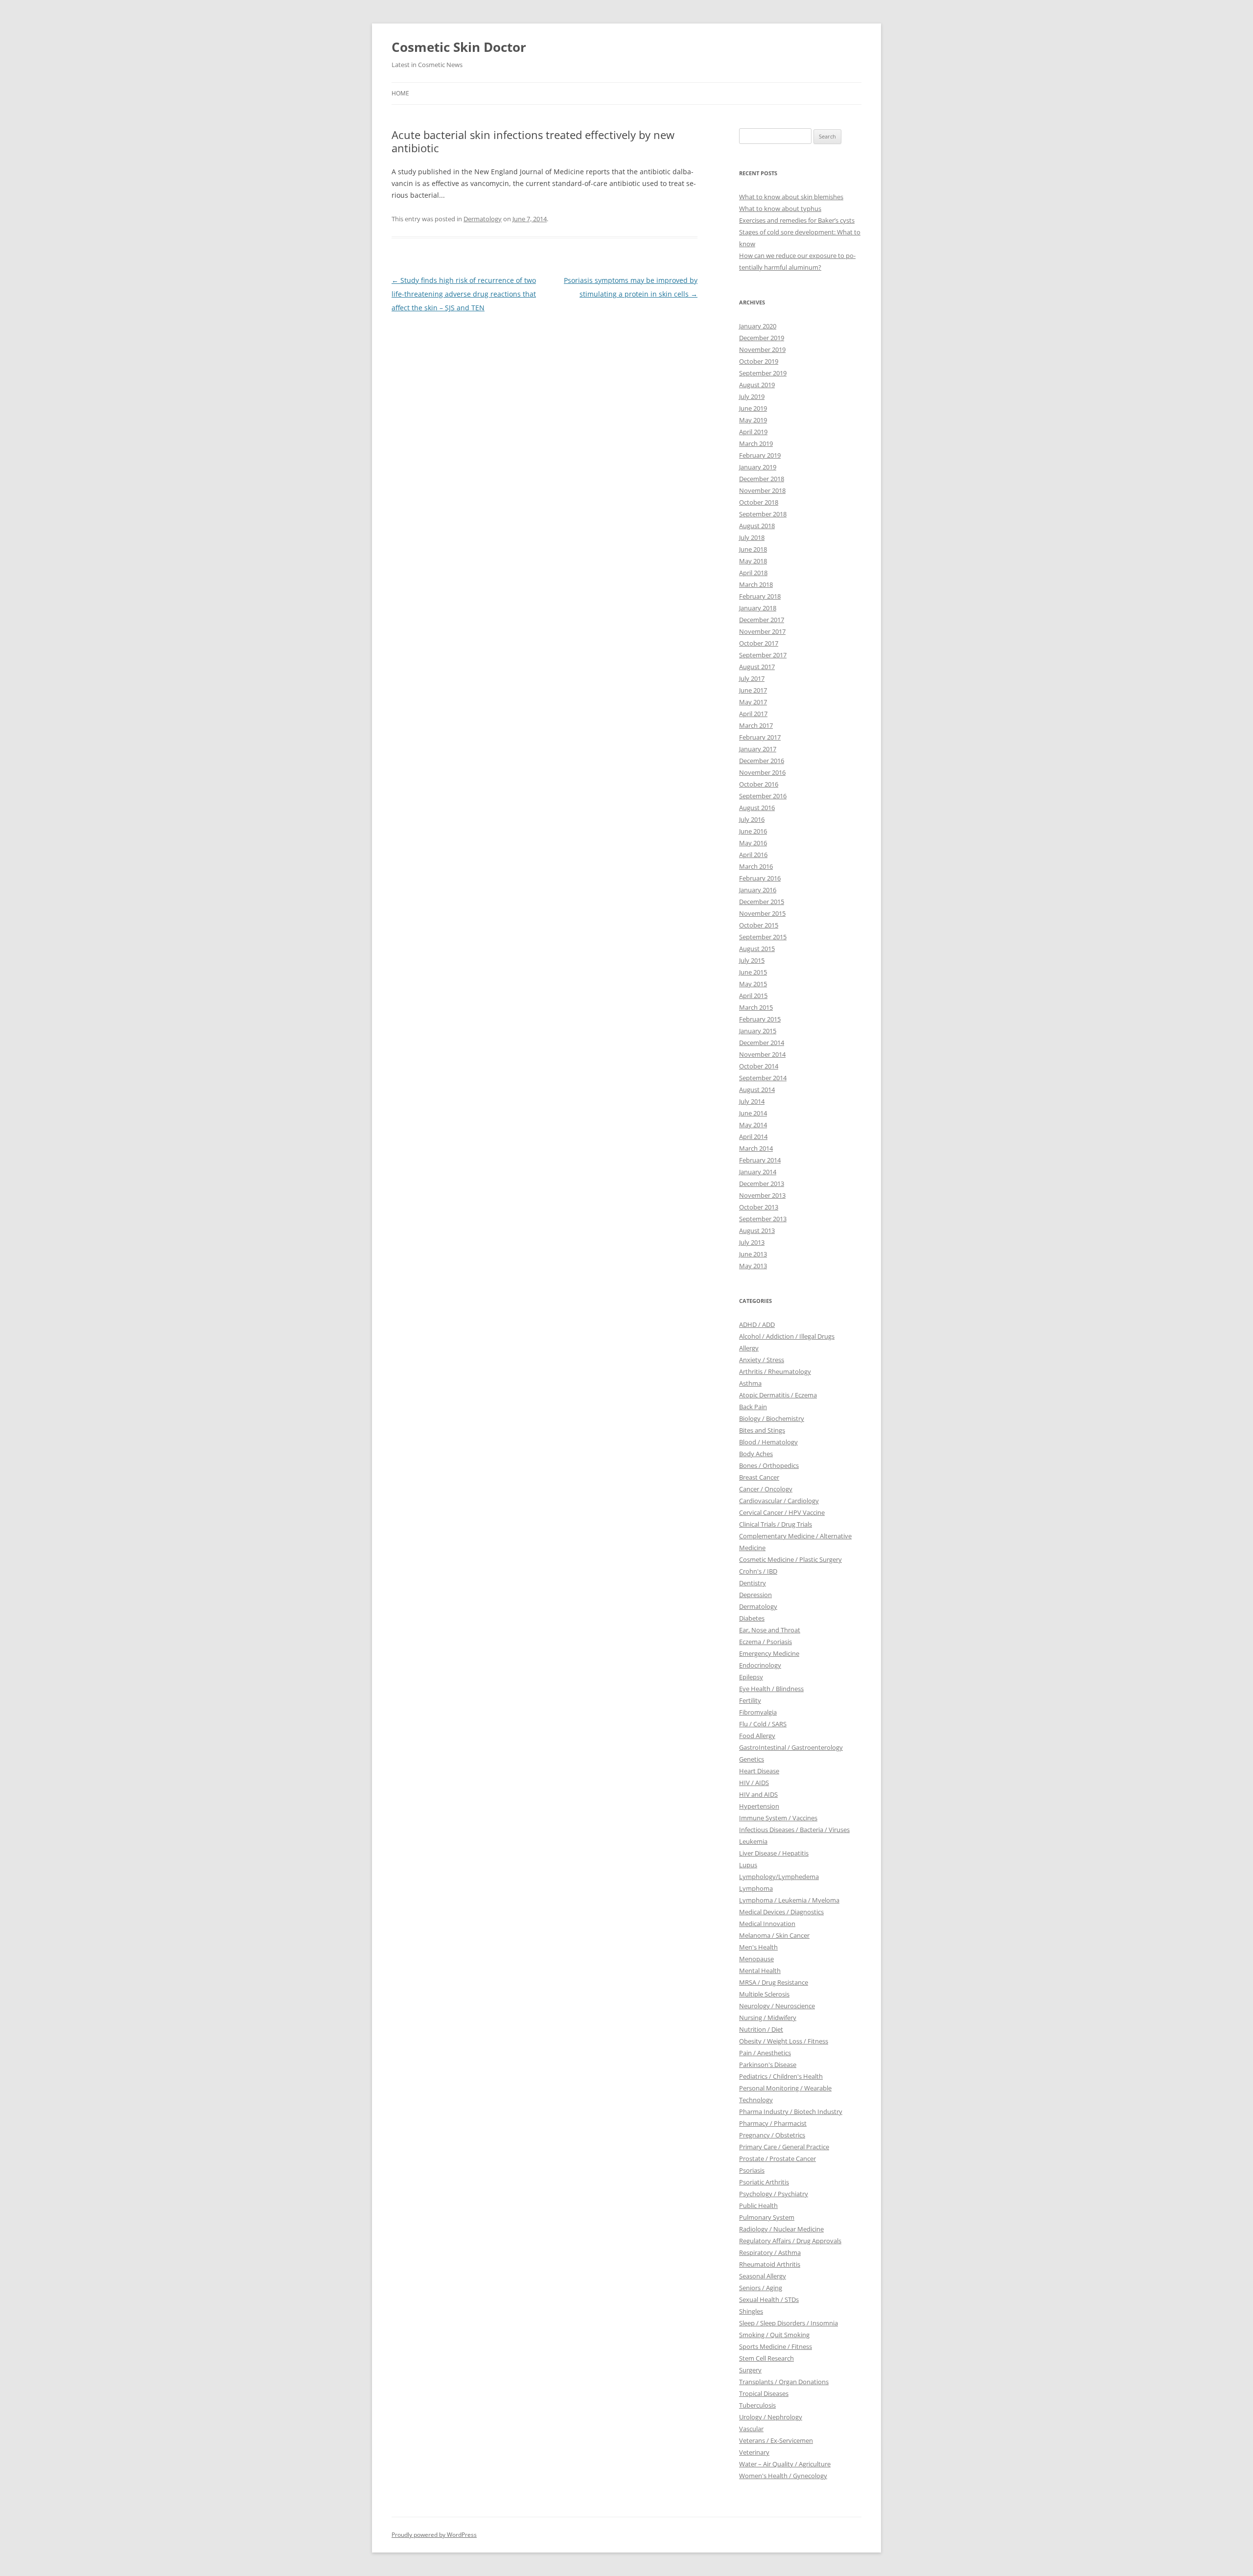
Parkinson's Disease (768, 2065)
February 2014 (760, 1160)
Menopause (756, 1959)
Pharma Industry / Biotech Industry (791, 2112)
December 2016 (762, 761)
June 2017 (753, 690)
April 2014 (753, 1137)
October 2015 (759, 925)
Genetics (752, 1759)
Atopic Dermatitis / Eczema (778, 1395)
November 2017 (762, 631)
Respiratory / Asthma (770, 2252)
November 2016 (762, 772)
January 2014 (758, 1172)
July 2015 (752, 960)
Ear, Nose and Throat (770, 1630)
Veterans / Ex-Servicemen (776, 2440)
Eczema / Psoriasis (766, 1642)
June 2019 (753, 408)
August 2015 (757, 949)
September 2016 (763, 796)
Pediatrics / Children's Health (781, 2076)
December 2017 (762, 620)
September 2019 (763, 373)
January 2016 (758, 890)
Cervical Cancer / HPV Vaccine (782, 1512)
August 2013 (757, 1230)
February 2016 (760, 878)
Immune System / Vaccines (778, 1818)
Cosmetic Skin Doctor (459, 47)
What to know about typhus (780, 209)
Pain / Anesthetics (765, 2053)
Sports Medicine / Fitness (776, 2346)
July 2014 (752, 1101)
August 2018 (757, 526)
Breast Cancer (759, 1477)
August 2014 (757, 1090)
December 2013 (762, 1184)
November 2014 (762, 1054)
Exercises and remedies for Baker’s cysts (797, 220)
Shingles (751, 2311)
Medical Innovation (767, 1924)
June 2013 (753, 1254)
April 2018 (753, 573)
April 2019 (753, 432)
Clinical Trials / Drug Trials (776, 1524)
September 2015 (763, 937)
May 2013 (753, 1266)
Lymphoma (756, 1888)
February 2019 (760, 455)
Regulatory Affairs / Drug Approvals (790, 2241)
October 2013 (759, 1207)
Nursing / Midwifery (768, 2018)
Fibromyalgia (758, 1712)
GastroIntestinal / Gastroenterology (791, 1747)
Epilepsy (751, 1677)
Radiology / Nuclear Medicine (781, 2229)
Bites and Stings (762, 1430)
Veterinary (754, 2452)
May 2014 (753, 1125)
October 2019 (759, 361)
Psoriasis (752, 2170)
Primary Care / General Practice (784, 2147)
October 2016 (759, 784)
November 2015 (762, 913)
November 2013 (762, 1195)
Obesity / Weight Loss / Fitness (784, 2041)
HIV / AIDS (754, 1783)
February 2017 (760, 737)
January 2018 (758, 608)
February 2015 (760, 1019)
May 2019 (753, 420)
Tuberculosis (757, 2405)
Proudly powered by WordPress (434, 2535)
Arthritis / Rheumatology (775, 1371)
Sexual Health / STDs (769, 2299)
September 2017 (763, 655)
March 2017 (756, 725)
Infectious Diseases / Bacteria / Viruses (794, 1830)
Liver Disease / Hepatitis (774, 1853)
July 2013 (752, 1242)
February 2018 (760, 596)
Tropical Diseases (764, 2393)
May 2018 (753, 561)
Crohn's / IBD (758, 1571)
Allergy (749, 1348)
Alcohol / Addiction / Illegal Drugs (787, 1336)
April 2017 (753, 714)
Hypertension (759, 1806)
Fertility (750, 1700)
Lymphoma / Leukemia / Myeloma (789, 1900)
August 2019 (757, 385)
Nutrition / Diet (761, 2029)
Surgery (750, 2370)
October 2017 (759, 643)
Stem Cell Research (766, 2358)
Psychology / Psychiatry (774, 2194)
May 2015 (753, 984)
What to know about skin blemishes (791, 197)
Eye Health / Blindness (771, 1689)
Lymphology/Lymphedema (779, 1877)
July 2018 (752, 537)
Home (400, 93)
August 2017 (757, 667)
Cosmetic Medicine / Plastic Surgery (790, 1559)
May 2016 (753, 843)
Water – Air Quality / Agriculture (785, 2464)
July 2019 (752, 396)
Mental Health (760, 1971)
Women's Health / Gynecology (783, 2476)
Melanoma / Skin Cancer (774, 1935)
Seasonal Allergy (763, 2276)
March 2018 (756, 584)
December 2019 (762, 338)
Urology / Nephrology (771, 2417)
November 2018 (762, 490)
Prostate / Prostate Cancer (777, 2158)
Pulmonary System (767, 2217)
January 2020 (758, 326)
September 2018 (763, 514)
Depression (755, 1595)
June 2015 (753, 972)
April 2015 (753, 996)
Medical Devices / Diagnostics (781, 1912)
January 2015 (758, 1031)
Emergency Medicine (769, 1653)
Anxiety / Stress (762, 1360)
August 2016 (757, 808)
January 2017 (758, 749)
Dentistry (753, 1583)
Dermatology (483, 219)
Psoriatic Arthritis (764, 2182)
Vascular (751, 2429)
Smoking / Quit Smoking (774, 2335)
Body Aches (756, 1454)
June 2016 (753, 831)
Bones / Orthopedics (769, 1465)
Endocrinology (760, 1665)
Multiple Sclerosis (764, 1994)
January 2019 (758, 467)
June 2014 (753, 1113)
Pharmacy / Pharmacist (773, 2123)
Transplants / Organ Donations (784, 2382)
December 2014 (762, 1043)
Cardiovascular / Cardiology (779, 1501)
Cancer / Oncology (766, 1489)
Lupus (748, 1865)
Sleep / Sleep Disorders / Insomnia (789, 2323)
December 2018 (762, 479)
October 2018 (759, 502)
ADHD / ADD (757, 1324)
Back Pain (753, 1407)
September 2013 (763, 1219)
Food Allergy (757, 1736)
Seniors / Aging (761, 2288)
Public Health (758, 2205)
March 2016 (756, 866)
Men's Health (758, 1947)
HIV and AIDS (758, 1794)
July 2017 (752, 678)
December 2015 (762, 902)
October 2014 (759, 1066)
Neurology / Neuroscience (777, 2006)
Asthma (750, 1383)
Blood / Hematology (768, 1442)
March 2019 (756, 443)
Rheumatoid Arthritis (770, 2264)
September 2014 (763, 1078)
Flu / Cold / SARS (763, 1724)
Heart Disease (759, 1771)
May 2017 (753, 702)
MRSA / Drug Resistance (774, 1982)
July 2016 (752, 819)
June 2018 (753, 549)
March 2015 (756, 1007)
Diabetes (752, 1618)
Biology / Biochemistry (772, 1418)
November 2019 (762, 349)
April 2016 (753, 855)
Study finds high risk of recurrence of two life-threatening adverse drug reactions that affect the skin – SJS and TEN (464, 294)
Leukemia (753, 1841)
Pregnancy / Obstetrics (772, 2135)
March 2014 (756, 1148)
